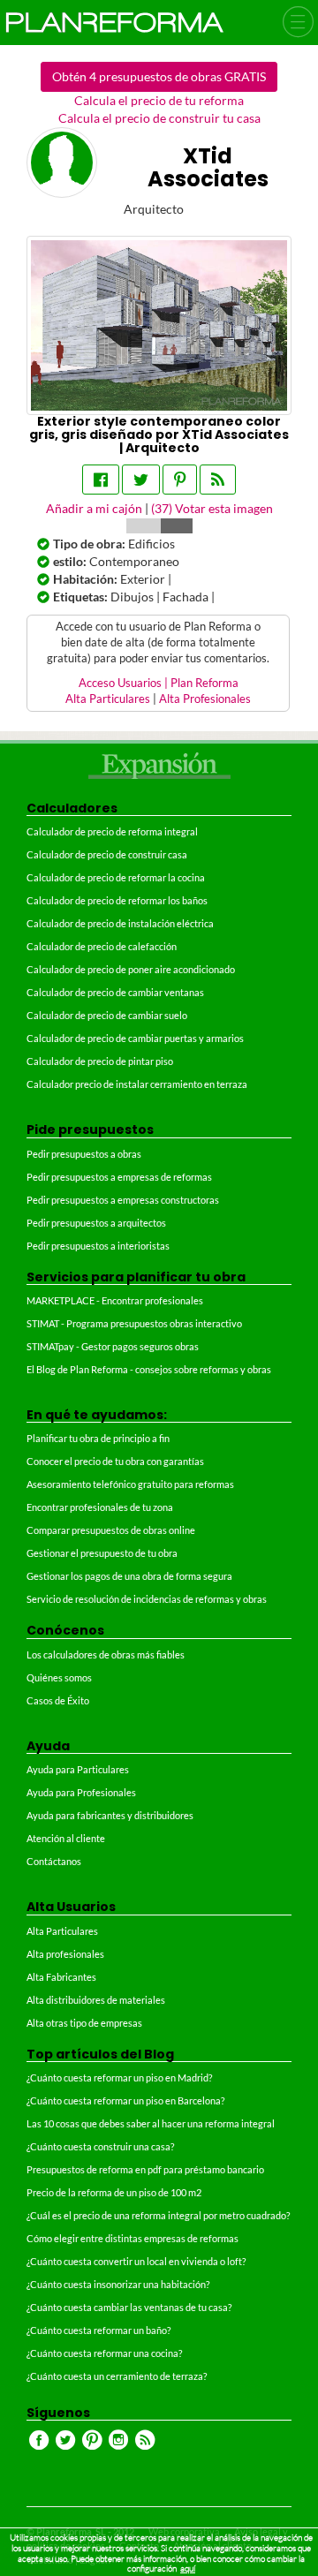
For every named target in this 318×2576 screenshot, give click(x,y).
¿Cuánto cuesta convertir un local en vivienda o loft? (136, 2261)
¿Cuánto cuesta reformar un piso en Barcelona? (125, 2100)
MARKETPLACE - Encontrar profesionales (115, 1300)
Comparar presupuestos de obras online (111, 1530)
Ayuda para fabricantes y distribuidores (110, 1815)
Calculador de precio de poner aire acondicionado (131, 969)
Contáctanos (54, 1861)
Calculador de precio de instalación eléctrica (120, 923)
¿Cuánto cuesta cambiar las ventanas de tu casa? (129, 2307)
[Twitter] (141, 480)
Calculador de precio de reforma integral (112, 831)
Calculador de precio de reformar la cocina (116, 877)
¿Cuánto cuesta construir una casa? (100, 2146)
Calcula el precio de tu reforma (159, 100)
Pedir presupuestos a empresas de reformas (119, 1177)
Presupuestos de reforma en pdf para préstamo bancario (145, 2169)
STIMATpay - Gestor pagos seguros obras (113, 1346)
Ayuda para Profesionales (81, 1792)
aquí (188, 2568)
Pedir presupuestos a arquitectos (96, 1223)
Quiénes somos (59, 1677)
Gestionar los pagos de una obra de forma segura (129, 1576)
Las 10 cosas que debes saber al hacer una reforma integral (151, 2123)
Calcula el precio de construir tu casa (159, 118)
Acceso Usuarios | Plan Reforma (159, 683)
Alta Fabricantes (61, 1977)
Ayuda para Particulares (78, 1769)
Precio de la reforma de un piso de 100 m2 (114, 2192)
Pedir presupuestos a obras (84, 1154)
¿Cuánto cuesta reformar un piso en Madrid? (119, 2077)
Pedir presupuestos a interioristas (98, 1246)
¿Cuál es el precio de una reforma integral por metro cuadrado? (158, 2215)
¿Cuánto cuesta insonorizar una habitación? (118, 2284)
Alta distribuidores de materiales (96, 2000)
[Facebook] (101, 480)
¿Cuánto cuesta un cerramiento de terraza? (117, 2376)
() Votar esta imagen (212, 508)
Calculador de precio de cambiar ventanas (115, 992)
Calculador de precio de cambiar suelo (107, 1015)
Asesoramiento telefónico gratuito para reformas (130, 1484)
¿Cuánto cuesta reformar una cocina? (104, 2353)
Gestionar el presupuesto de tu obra (102, 1553)
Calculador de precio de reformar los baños (117, 900)
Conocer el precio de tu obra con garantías (115, 1461)
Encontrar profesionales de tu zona (100, 1507)
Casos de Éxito (58, 1700)
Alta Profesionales (205, 699)
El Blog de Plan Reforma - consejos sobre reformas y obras (149, 1369)
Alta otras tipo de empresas (84, 2023)
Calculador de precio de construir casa (107, 854)
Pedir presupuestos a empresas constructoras (123, 1200)
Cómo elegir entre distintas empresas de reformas (132, 2238)
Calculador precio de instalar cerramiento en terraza (137, 1084)
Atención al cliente (66, 1838)
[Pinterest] (180, 480)
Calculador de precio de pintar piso (100, 1061)
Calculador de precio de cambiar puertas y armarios (135, 1038)
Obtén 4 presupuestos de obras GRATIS (159, 76)
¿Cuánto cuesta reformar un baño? (98, 2330)
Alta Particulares (108, 699)
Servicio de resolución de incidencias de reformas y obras (147, 1599)
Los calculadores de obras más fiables (106, 1654)
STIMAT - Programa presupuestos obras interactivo (134, 1323)
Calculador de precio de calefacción (102, 946)
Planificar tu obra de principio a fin (98, 1438)
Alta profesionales (65, 1954)
